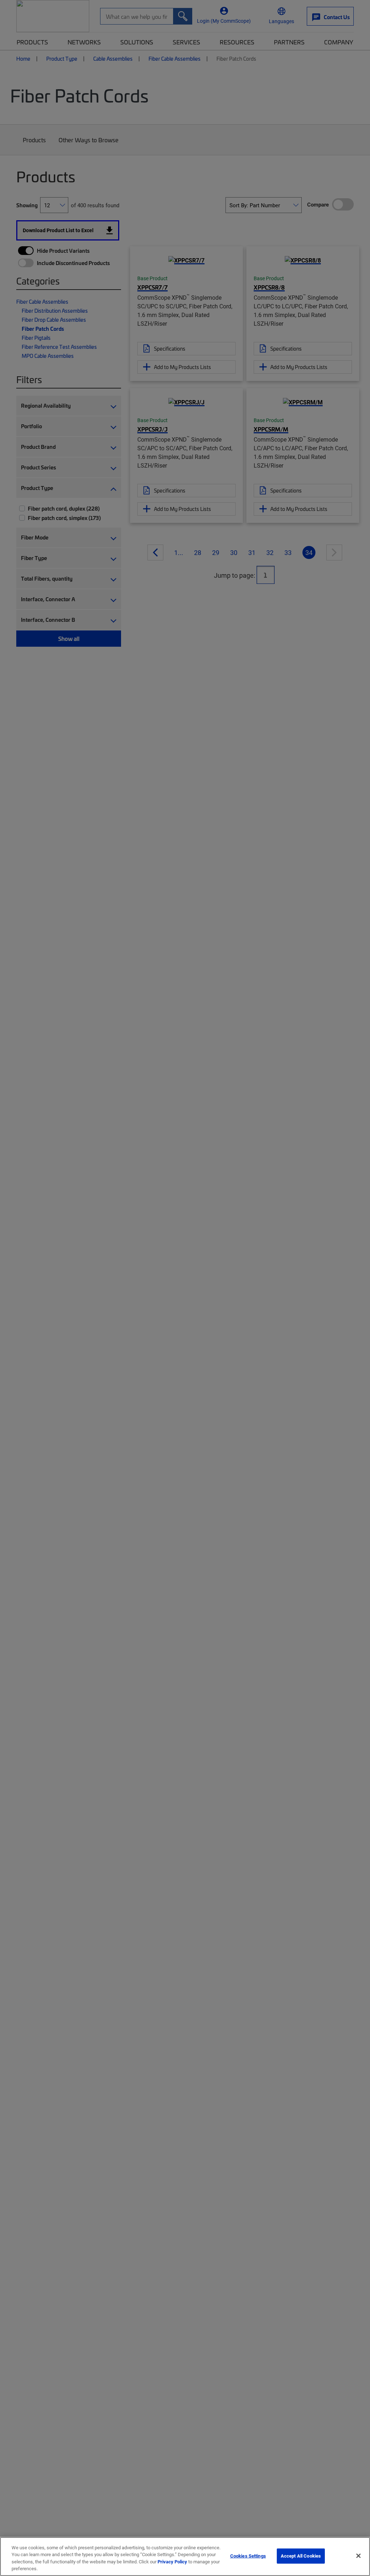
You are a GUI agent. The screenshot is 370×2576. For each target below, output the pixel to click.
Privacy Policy (172, 2562)
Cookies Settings (248, 2556)
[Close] (358, 2556)
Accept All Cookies (301, 2556)
